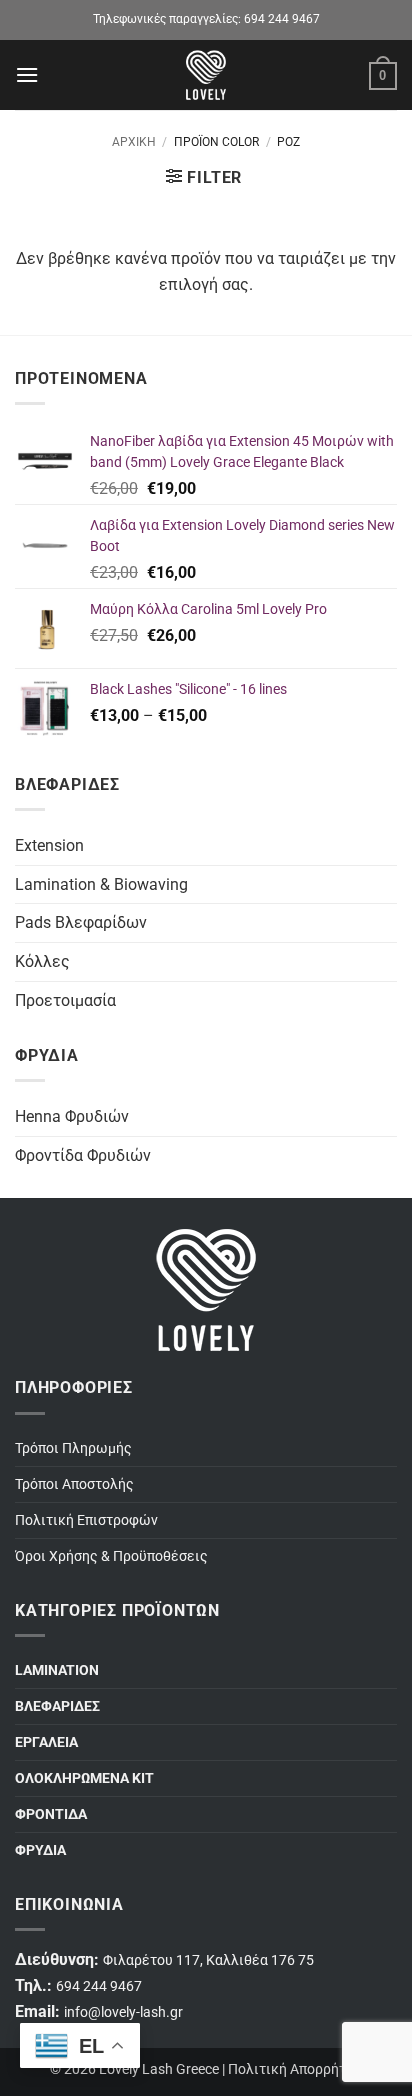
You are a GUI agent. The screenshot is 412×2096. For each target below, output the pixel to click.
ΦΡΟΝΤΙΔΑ (51, 1814)
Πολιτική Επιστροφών (86, 1520)
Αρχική (134, 142)
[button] (27, 74)
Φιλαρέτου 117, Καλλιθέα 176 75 (208, 1960)
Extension (49, 845)
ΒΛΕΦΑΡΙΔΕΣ (57, 1706)
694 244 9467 (282, 19)
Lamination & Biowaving (101, 884)
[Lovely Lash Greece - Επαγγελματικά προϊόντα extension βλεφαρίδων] (206, 75)
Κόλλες (42, 961)
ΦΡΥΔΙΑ (40, 1850)
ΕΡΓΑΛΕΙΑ (46, 1742)
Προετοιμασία (65, 1000)
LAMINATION (57, 1670)
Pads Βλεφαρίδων (81, 922)
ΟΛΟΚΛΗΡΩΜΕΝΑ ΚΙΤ (84, 1778)
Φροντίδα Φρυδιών (83, 1155)
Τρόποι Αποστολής (74, 1484)
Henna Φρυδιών (72, 1116)
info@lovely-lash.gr (123, 2012)
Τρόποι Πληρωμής (73, 1448)
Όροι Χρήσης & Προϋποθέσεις (111, 1556)
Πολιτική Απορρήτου (295, 2069)
